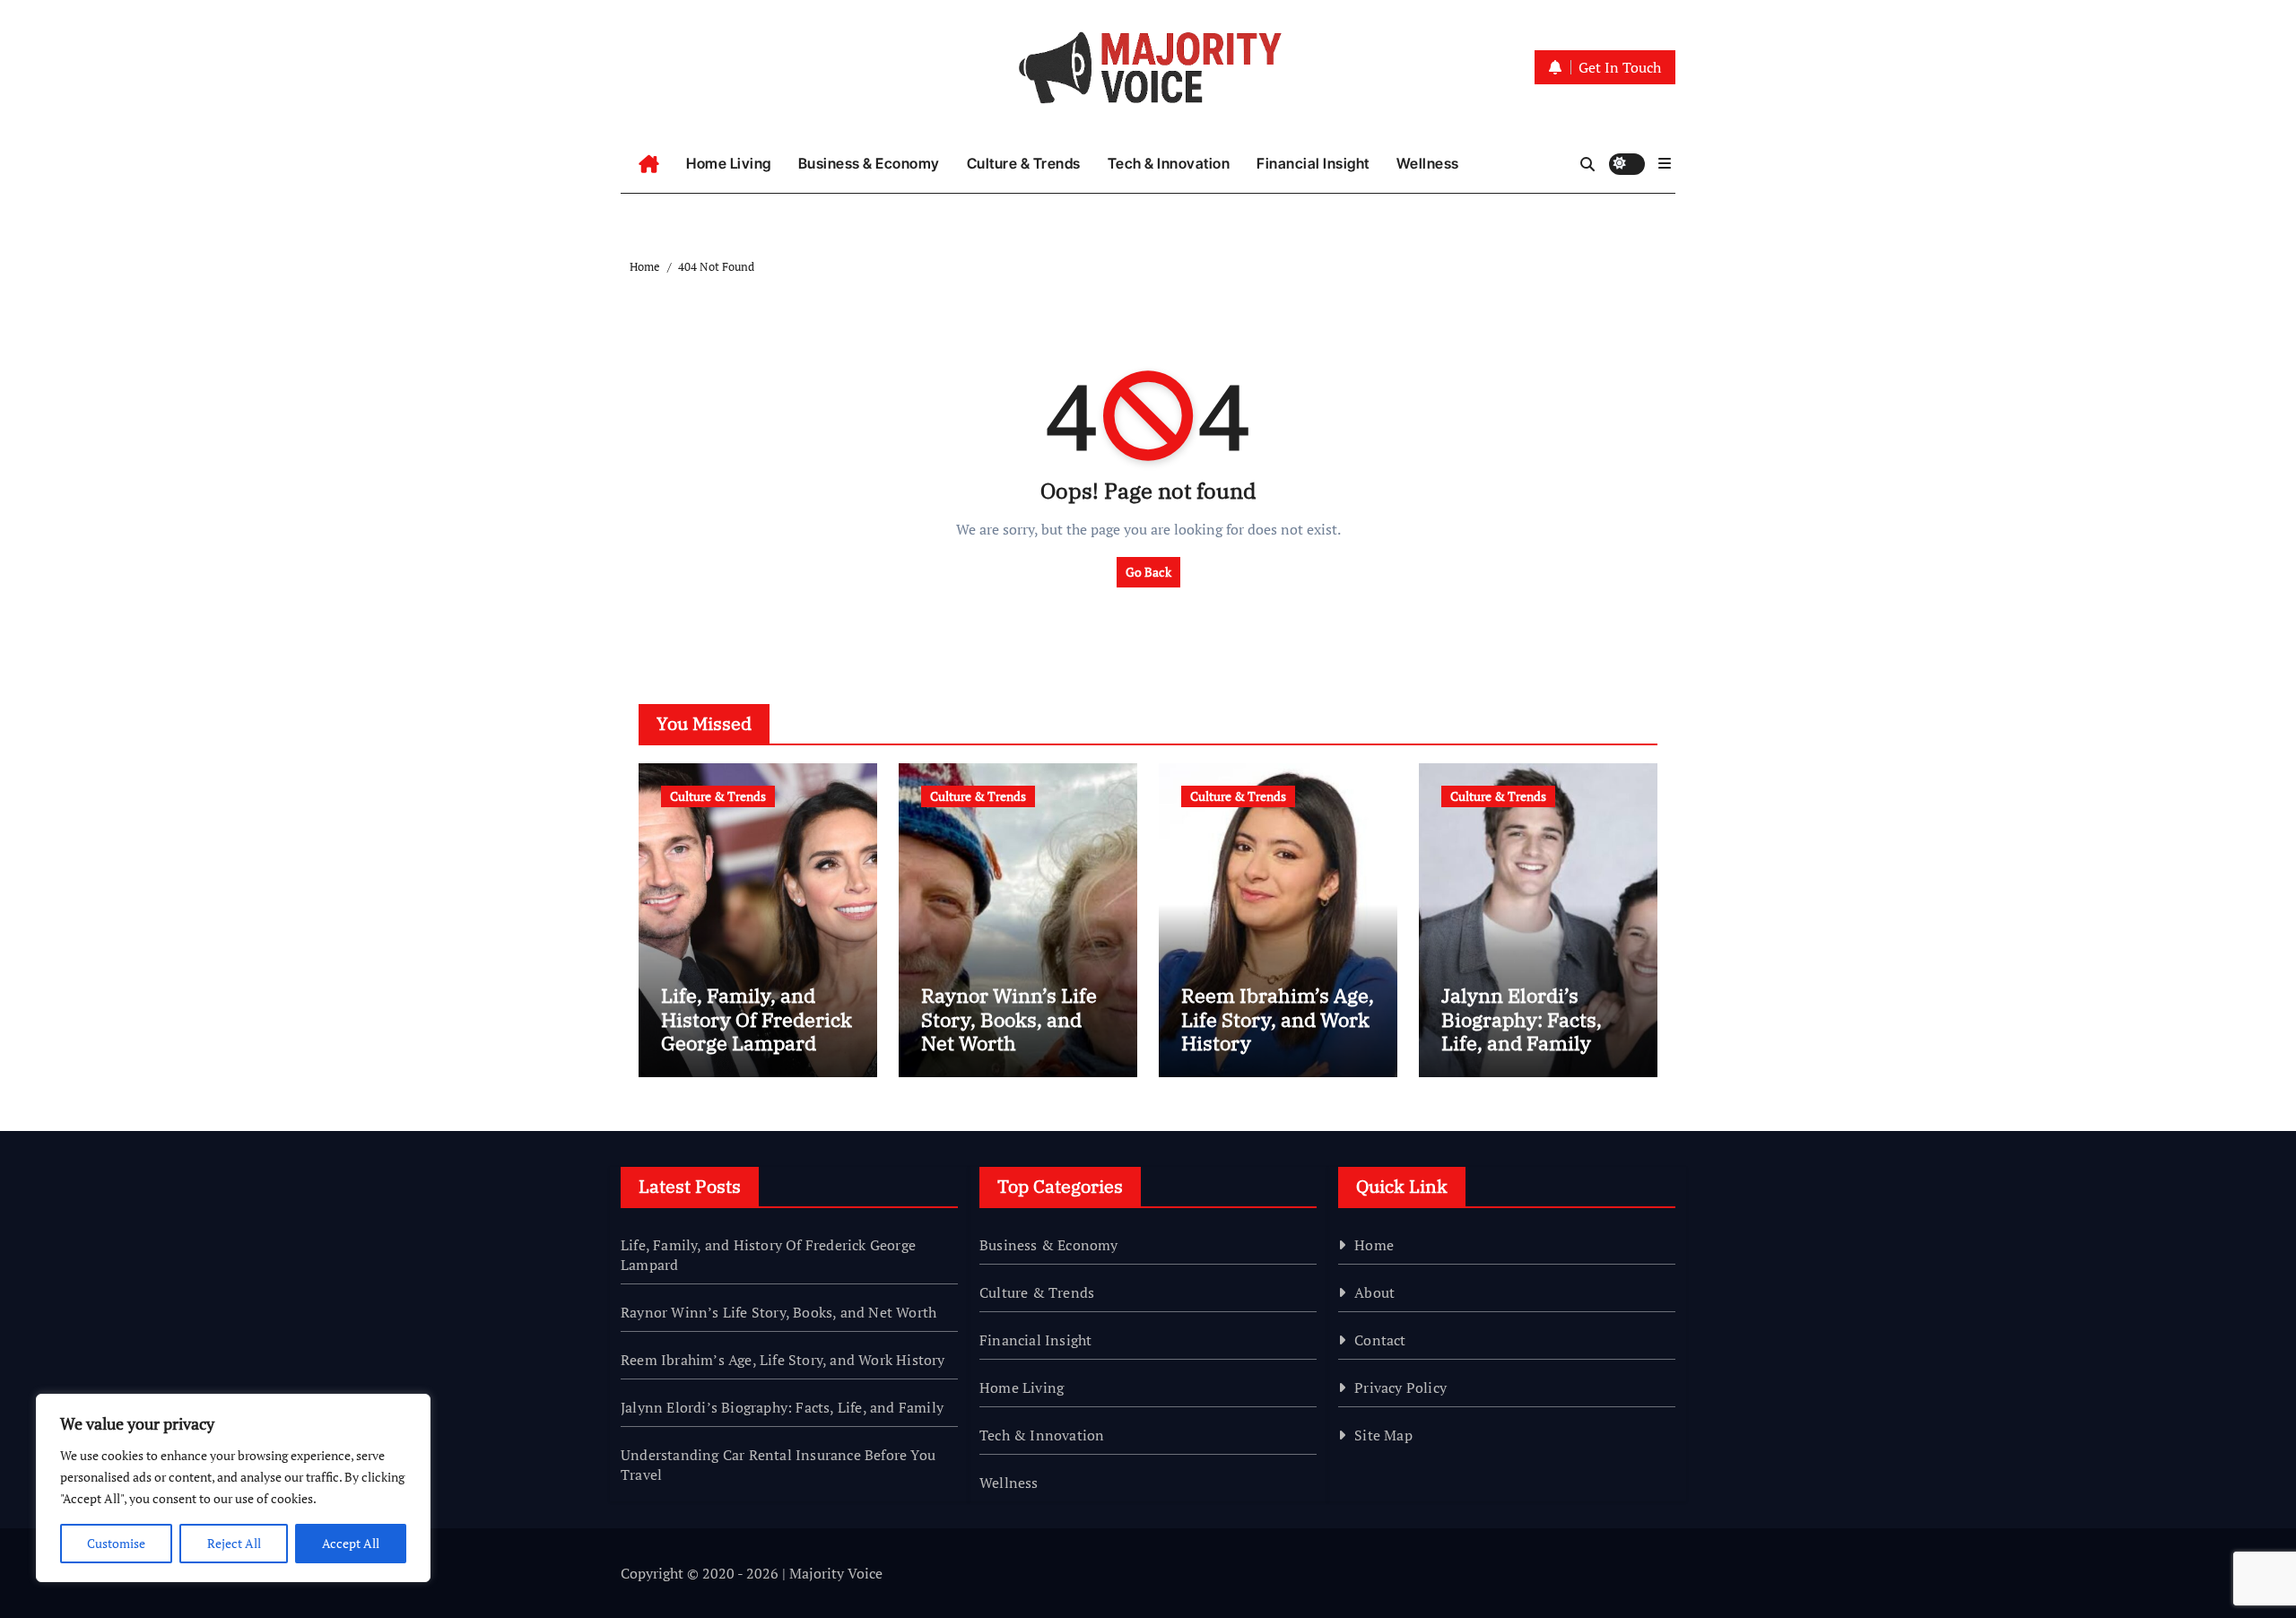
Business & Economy (869, 163)
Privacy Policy (1400, 1387)
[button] (1665, 163)
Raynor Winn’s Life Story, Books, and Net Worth (1009, 1019)
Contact (1380, 1340)
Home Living (729, 163)
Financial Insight (1313, 163)
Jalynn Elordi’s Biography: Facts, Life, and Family (1522, 1019)
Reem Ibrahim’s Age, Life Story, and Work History (1278, 1019)
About (1374, 1292)
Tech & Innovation (1169, 163)
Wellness (1428, 163)
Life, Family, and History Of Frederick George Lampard (757, 1019)
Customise (116, 1543)
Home (1374, 1245)
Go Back (1148, 572)
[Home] (649, 164)
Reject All (234, 1543)
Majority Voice (836, 1573)
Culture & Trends (1024, 163)
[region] (233, 1488)
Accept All (351, 1543)
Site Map (1383, 1435)
